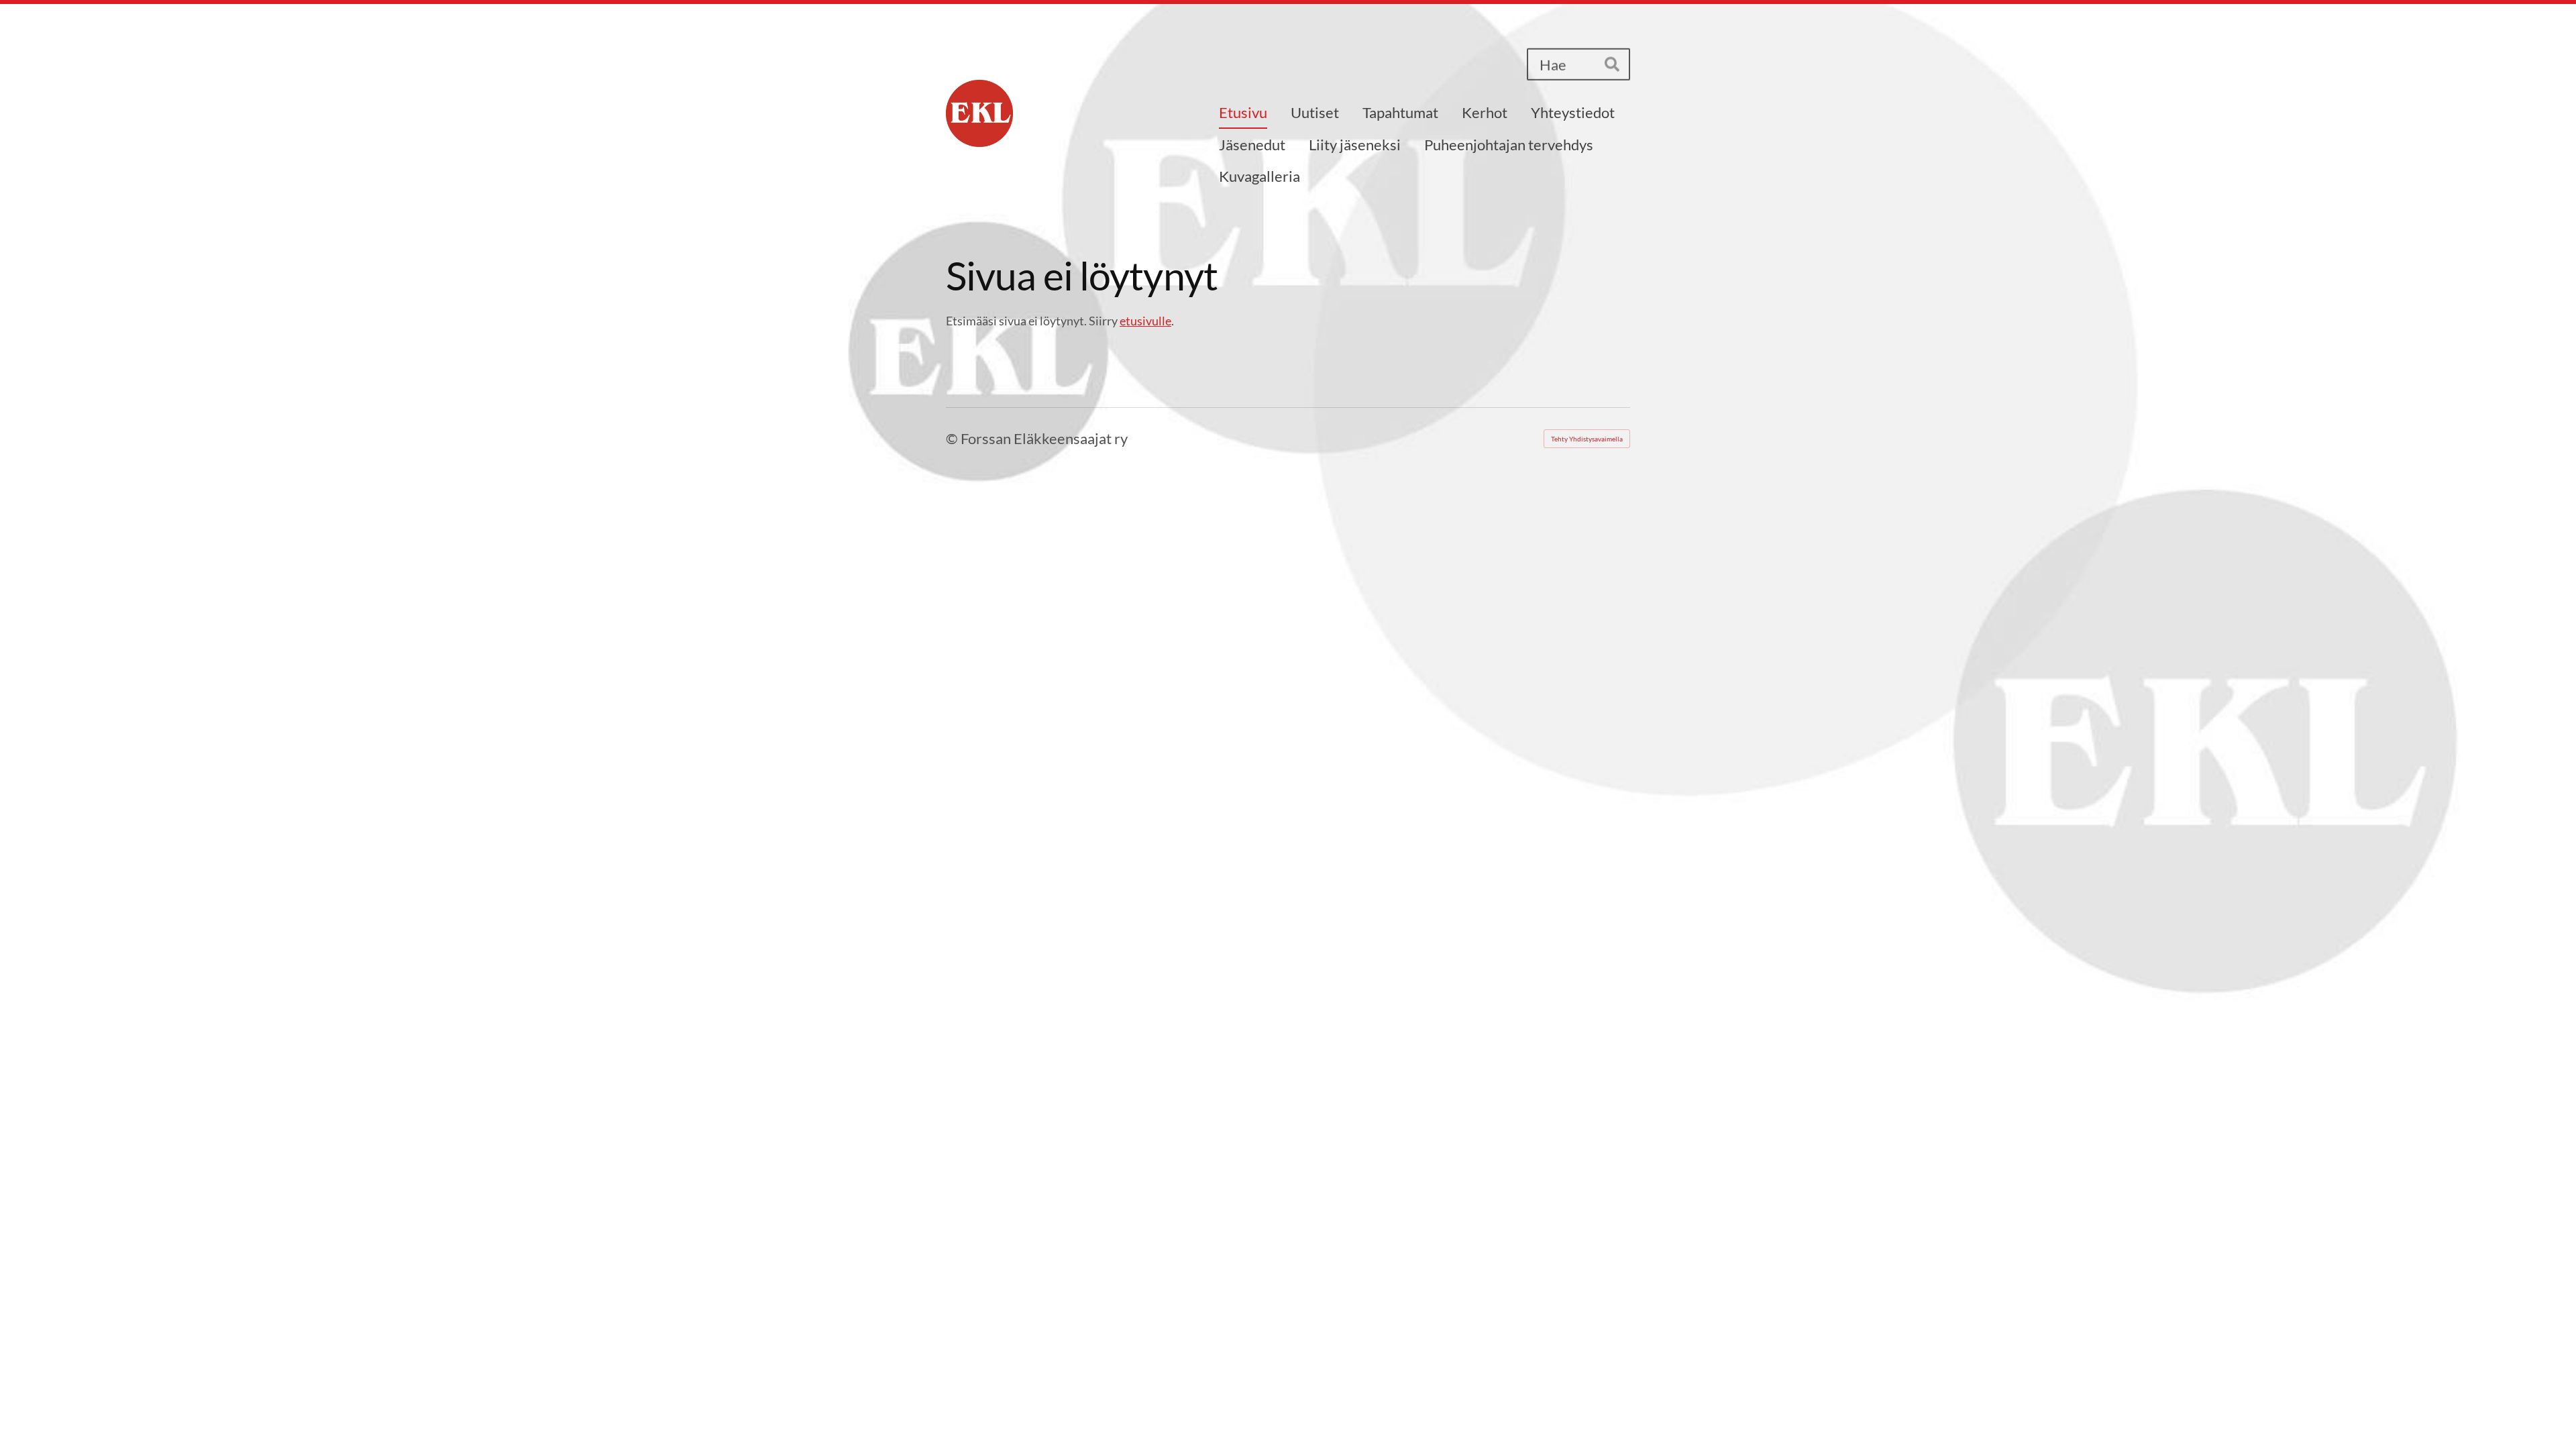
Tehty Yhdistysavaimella (1587, 439)
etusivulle (1145, 321)
